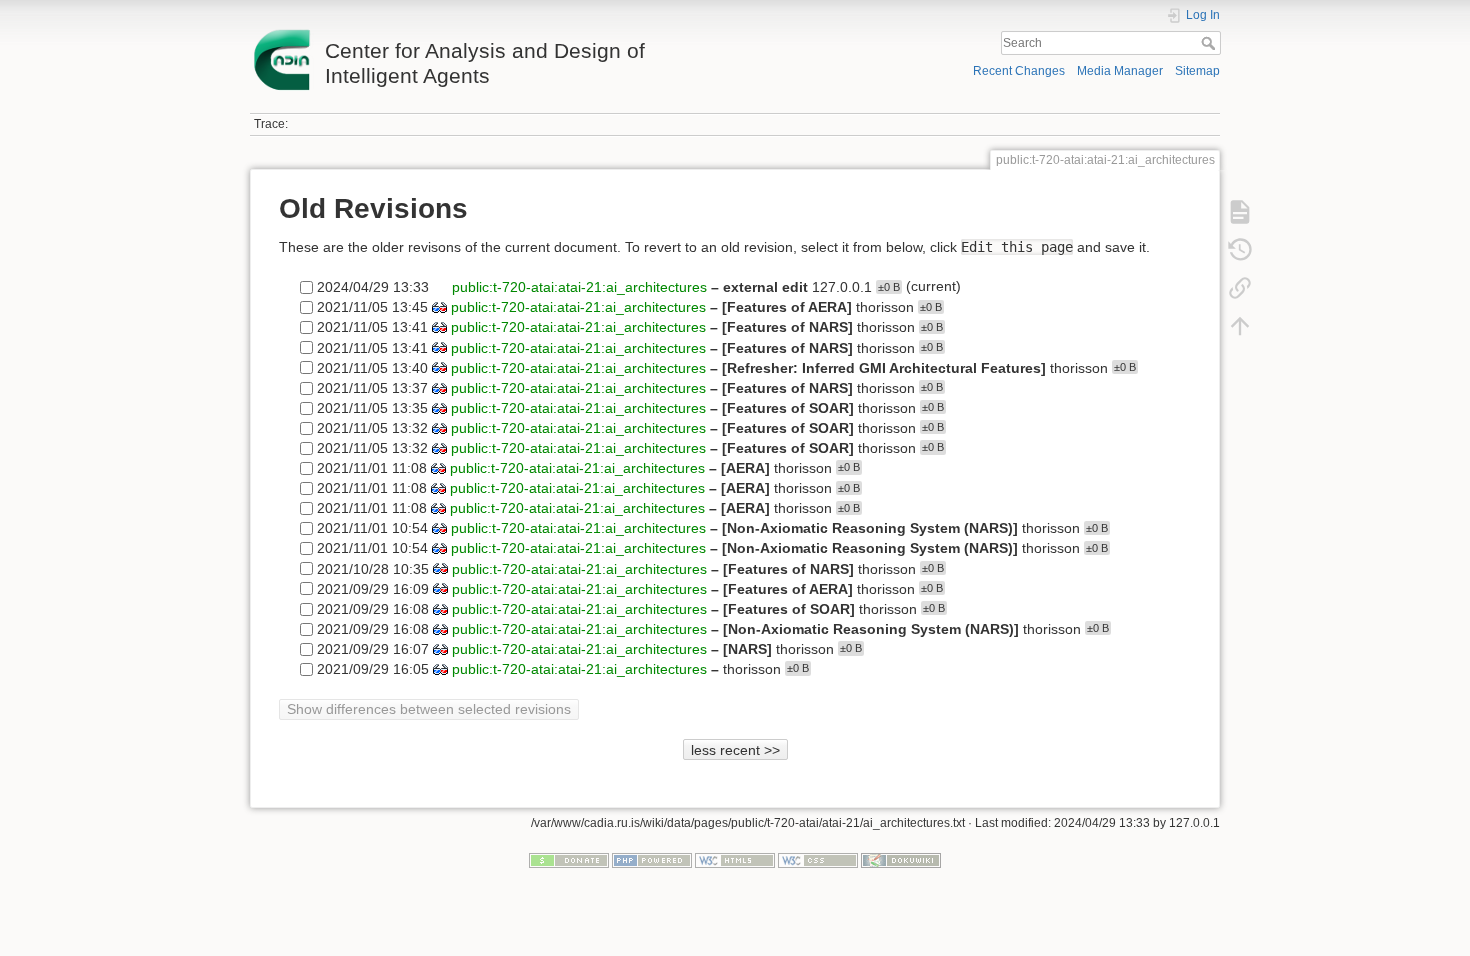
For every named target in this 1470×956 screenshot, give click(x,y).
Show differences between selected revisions (429, 709)
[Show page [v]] (1240, 212)
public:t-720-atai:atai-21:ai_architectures (579, 287)
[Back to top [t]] (1240, 326)
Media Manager (1120, 71)
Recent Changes (1019, 71)
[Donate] (569, 860)
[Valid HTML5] (735, 860)
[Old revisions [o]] (1240, 250)
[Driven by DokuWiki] (901, 860)
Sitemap (1197, 71)
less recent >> (735, 750)
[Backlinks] (1240, 288)
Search (1210, 43)
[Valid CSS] (818, 860)
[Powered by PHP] (652, 860)
